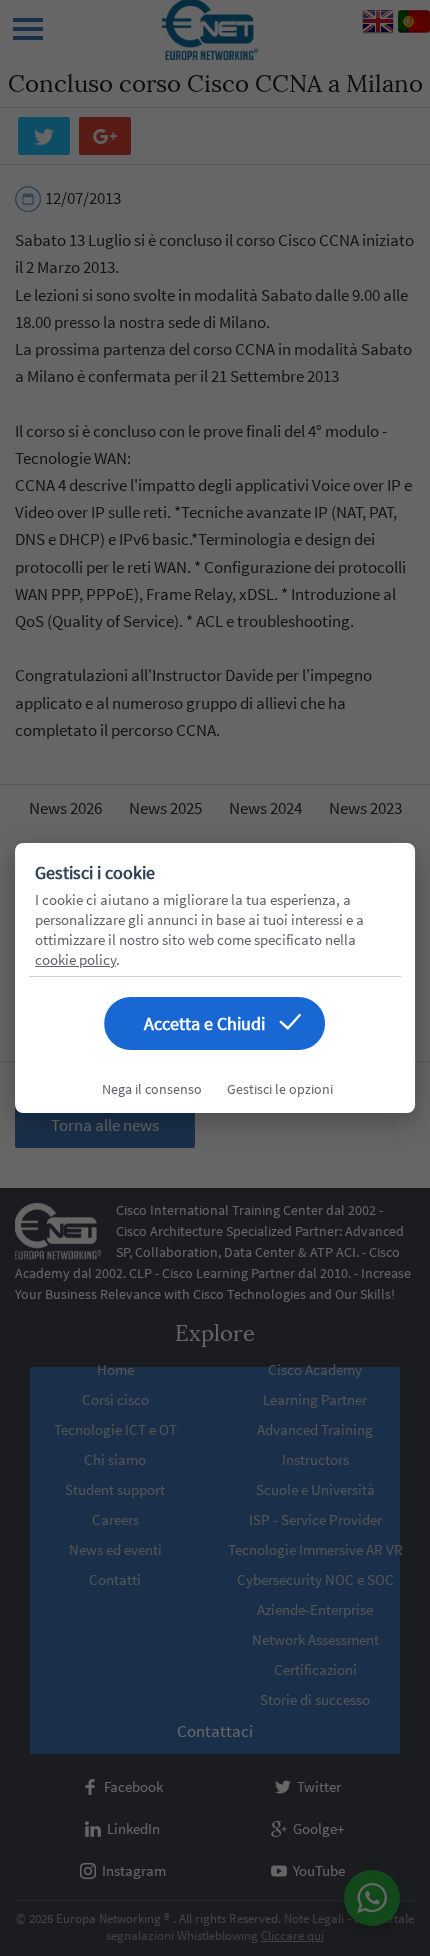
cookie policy (75, 959)
